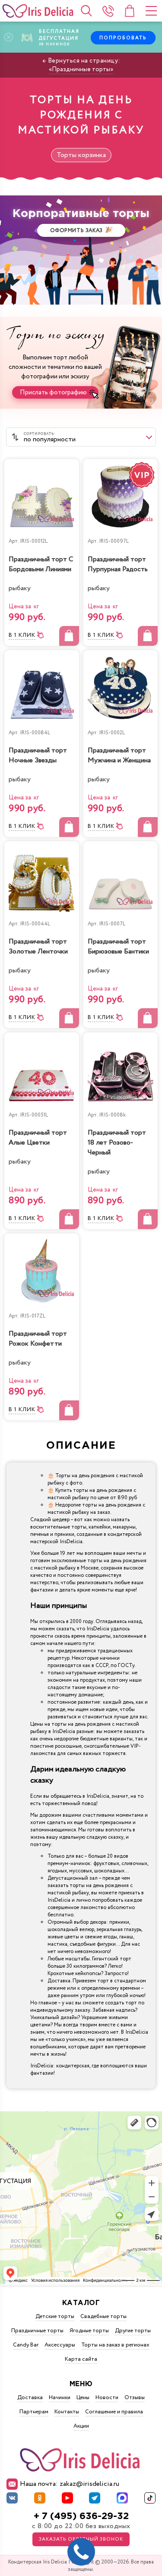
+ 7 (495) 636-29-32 (81, 2516)
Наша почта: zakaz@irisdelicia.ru (70, 2484)
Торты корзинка (81, 155)
